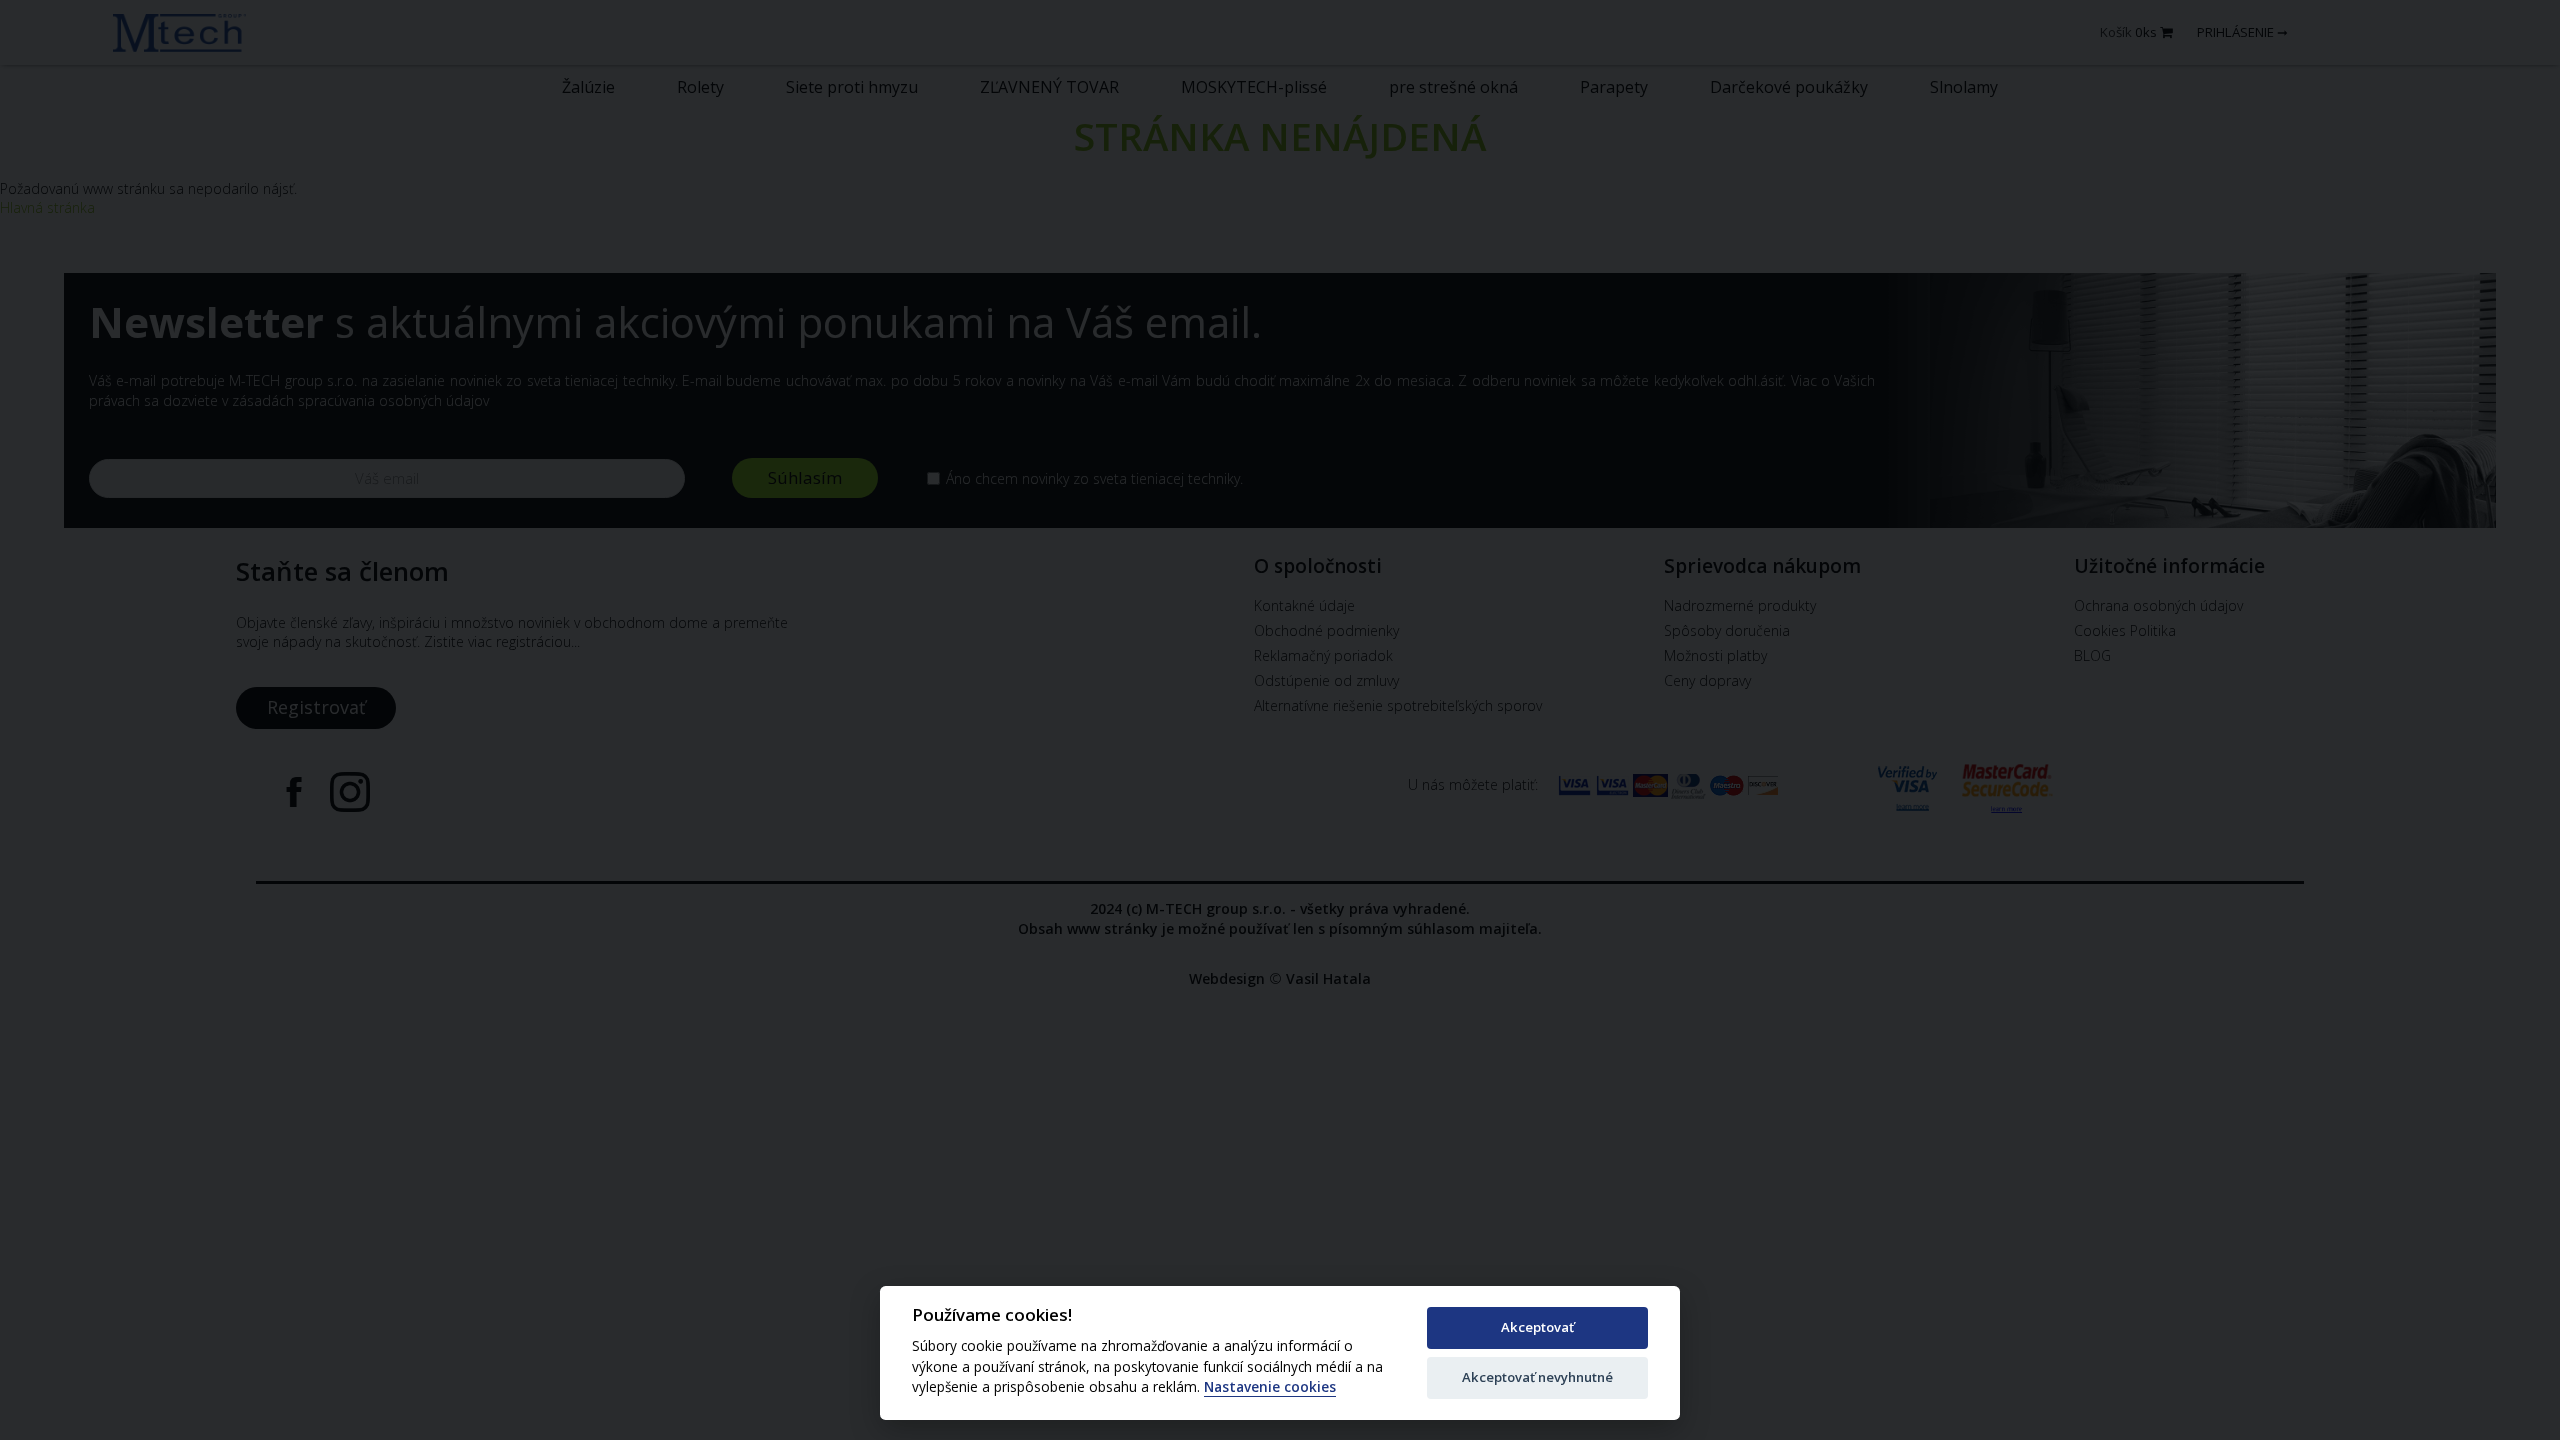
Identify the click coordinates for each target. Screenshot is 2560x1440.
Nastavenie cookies (1270, 1387)
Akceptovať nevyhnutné (1537, 1377)
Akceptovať (1537, 1327)
